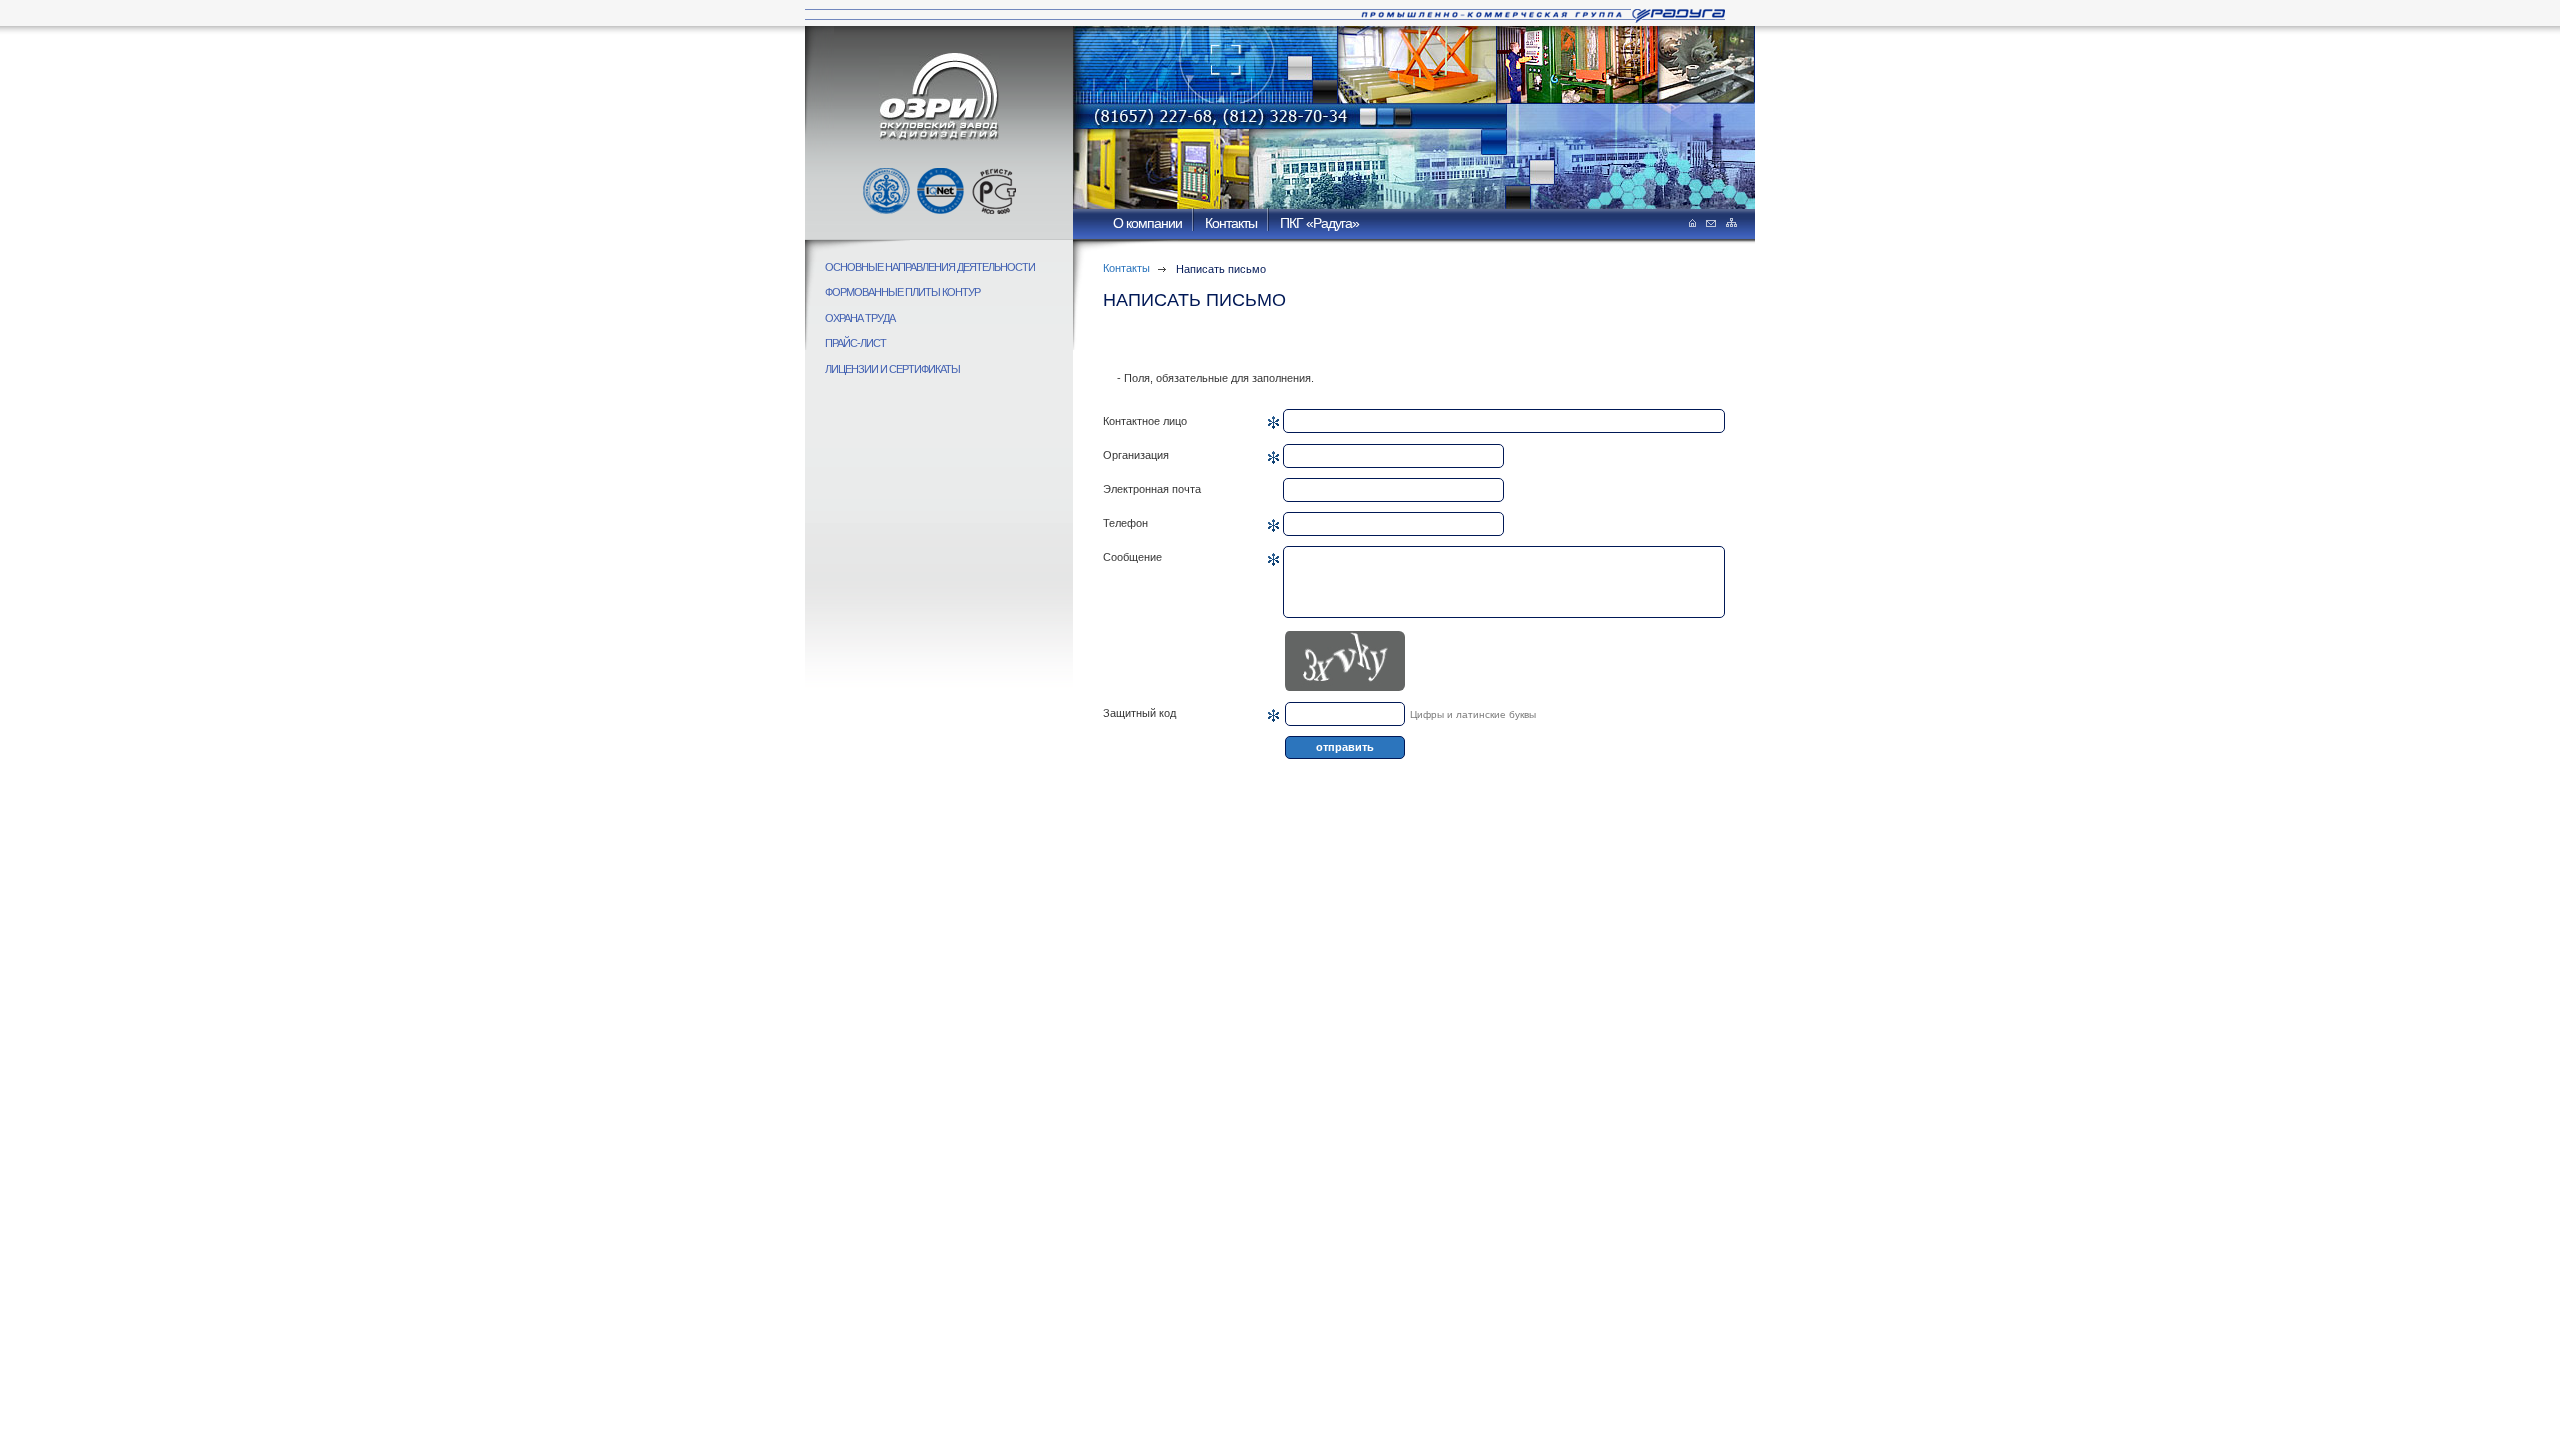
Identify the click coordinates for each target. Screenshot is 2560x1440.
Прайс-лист (855, 343)
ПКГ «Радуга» (1319, 223)
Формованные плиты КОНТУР (902, 292)
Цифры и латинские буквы (1473, 714)
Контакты (1231, 223)
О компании (1147, 223)
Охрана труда (860, 318)
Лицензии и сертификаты (892, 369)
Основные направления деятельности (930, 267)
